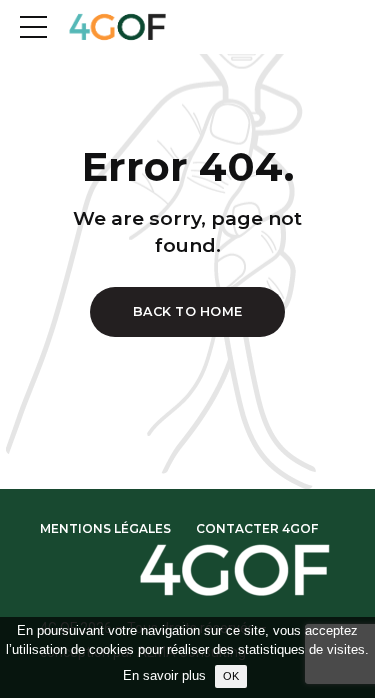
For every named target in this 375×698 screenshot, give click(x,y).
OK (231, 676)
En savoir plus (164, 676)
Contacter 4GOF (257, 528)
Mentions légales (105, 528)
